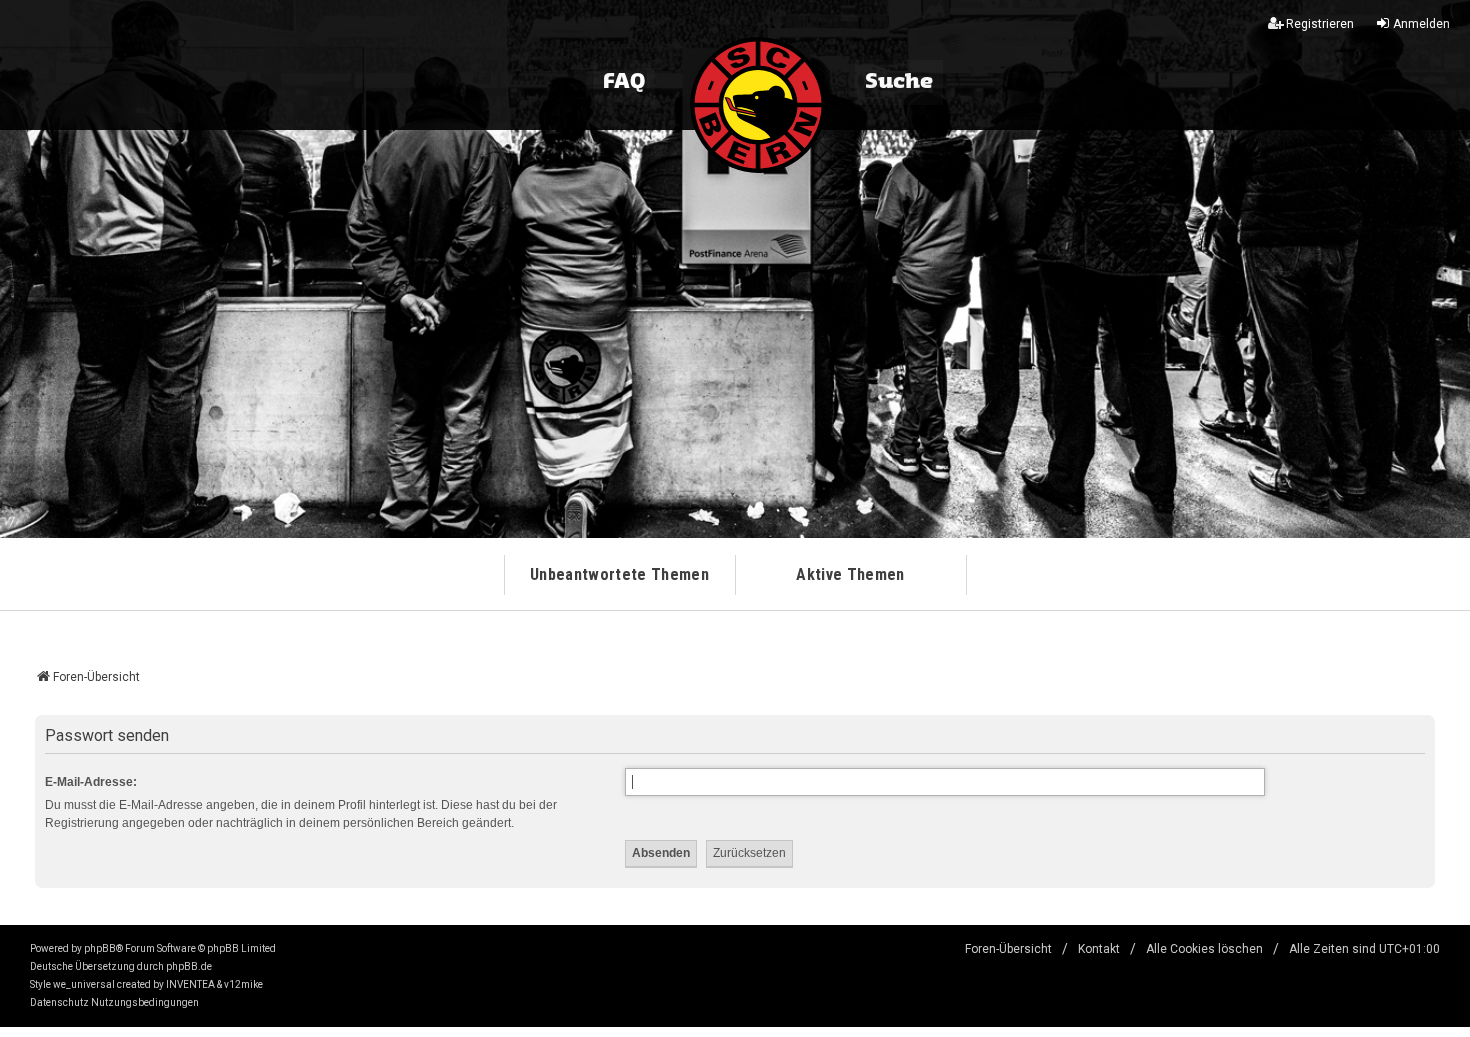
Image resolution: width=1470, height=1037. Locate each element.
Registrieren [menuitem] (1320, 24)
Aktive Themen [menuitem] (850, 574)
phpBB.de (189, 966)
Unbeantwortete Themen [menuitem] (619, 574)
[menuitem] (59, 1003)
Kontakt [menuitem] (1099, 949)
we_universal (84, 984)
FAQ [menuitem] (624, 82)
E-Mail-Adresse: (91, 782)
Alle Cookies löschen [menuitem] (1204, 949)
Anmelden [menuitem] (1421, 24)
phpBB (100, 948)
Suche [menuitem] (899, 82)
